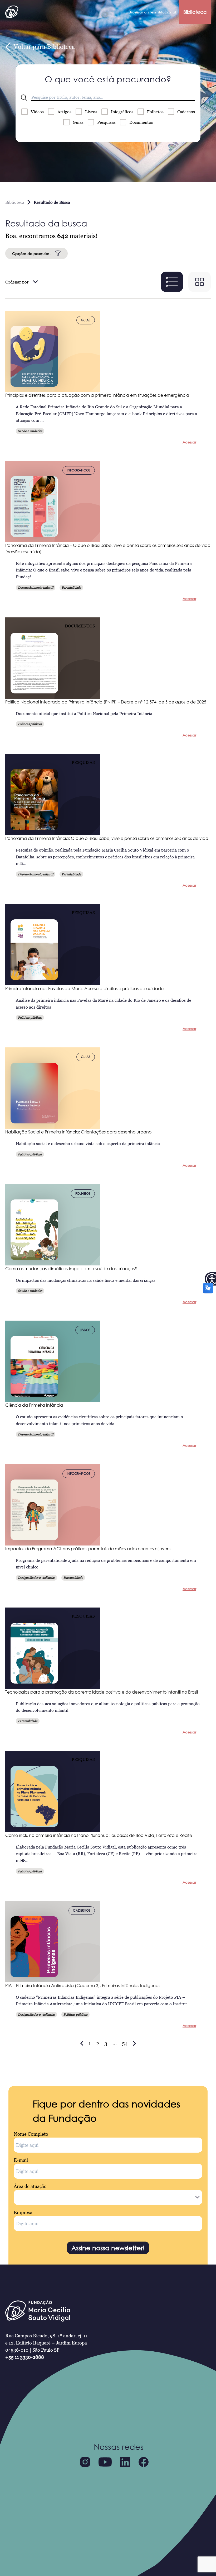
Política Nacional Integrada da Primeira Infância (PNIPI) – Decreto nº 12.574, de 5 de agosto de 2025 (106, 702)
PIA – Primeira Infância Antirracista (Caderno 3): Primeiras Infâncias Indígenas (83, 1986)
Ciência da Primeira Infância (34, 1405)
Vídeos (37, 112)
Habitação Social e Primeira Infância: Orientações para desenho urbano (78, 1132)
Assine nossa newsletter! (108, 2248)
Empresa (23, 2212)
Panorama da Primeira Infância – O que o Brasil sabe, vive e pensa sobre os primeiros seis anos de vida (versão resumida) (108, 549)
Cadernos (186, 112)
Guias (78, 122)
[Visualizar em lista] (172, 282)
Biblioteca (195, 12)
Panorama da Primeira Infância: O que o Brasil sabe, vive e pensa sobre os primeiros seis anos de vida (107, 838)
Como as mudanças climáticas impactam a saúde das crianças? (71, 1269)
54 (125, 2043)
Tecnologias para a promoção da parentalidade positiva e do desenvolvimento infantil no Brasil (102, 1692)
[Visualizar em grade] (200, 282)
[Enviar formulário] (24, 98)
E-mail (21, 2160)
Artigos (64, 112)
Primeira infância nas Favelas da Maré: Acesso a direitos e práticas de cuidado (84, 989)
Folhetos (155, 112)
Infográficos (122, 112)
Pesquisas (106, 122)
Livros (91, 112)
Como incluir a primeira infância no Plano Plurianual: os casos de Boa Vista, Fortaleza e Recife (99, 1835)
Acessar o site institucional (153, 12)
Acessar (189, 442)
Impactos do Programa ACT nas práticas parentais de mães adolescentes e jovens (88, 1549)
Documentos (141, 122)
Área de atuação (30, 2186)
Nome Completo (31, 2134)
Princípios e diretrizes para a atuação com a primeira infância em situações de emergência (97, 395)
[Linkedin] (125, 2462)
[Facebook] (144, 2462)
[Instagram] (85, 2462)
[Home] (12, 12)
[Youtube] (105, 2462)
